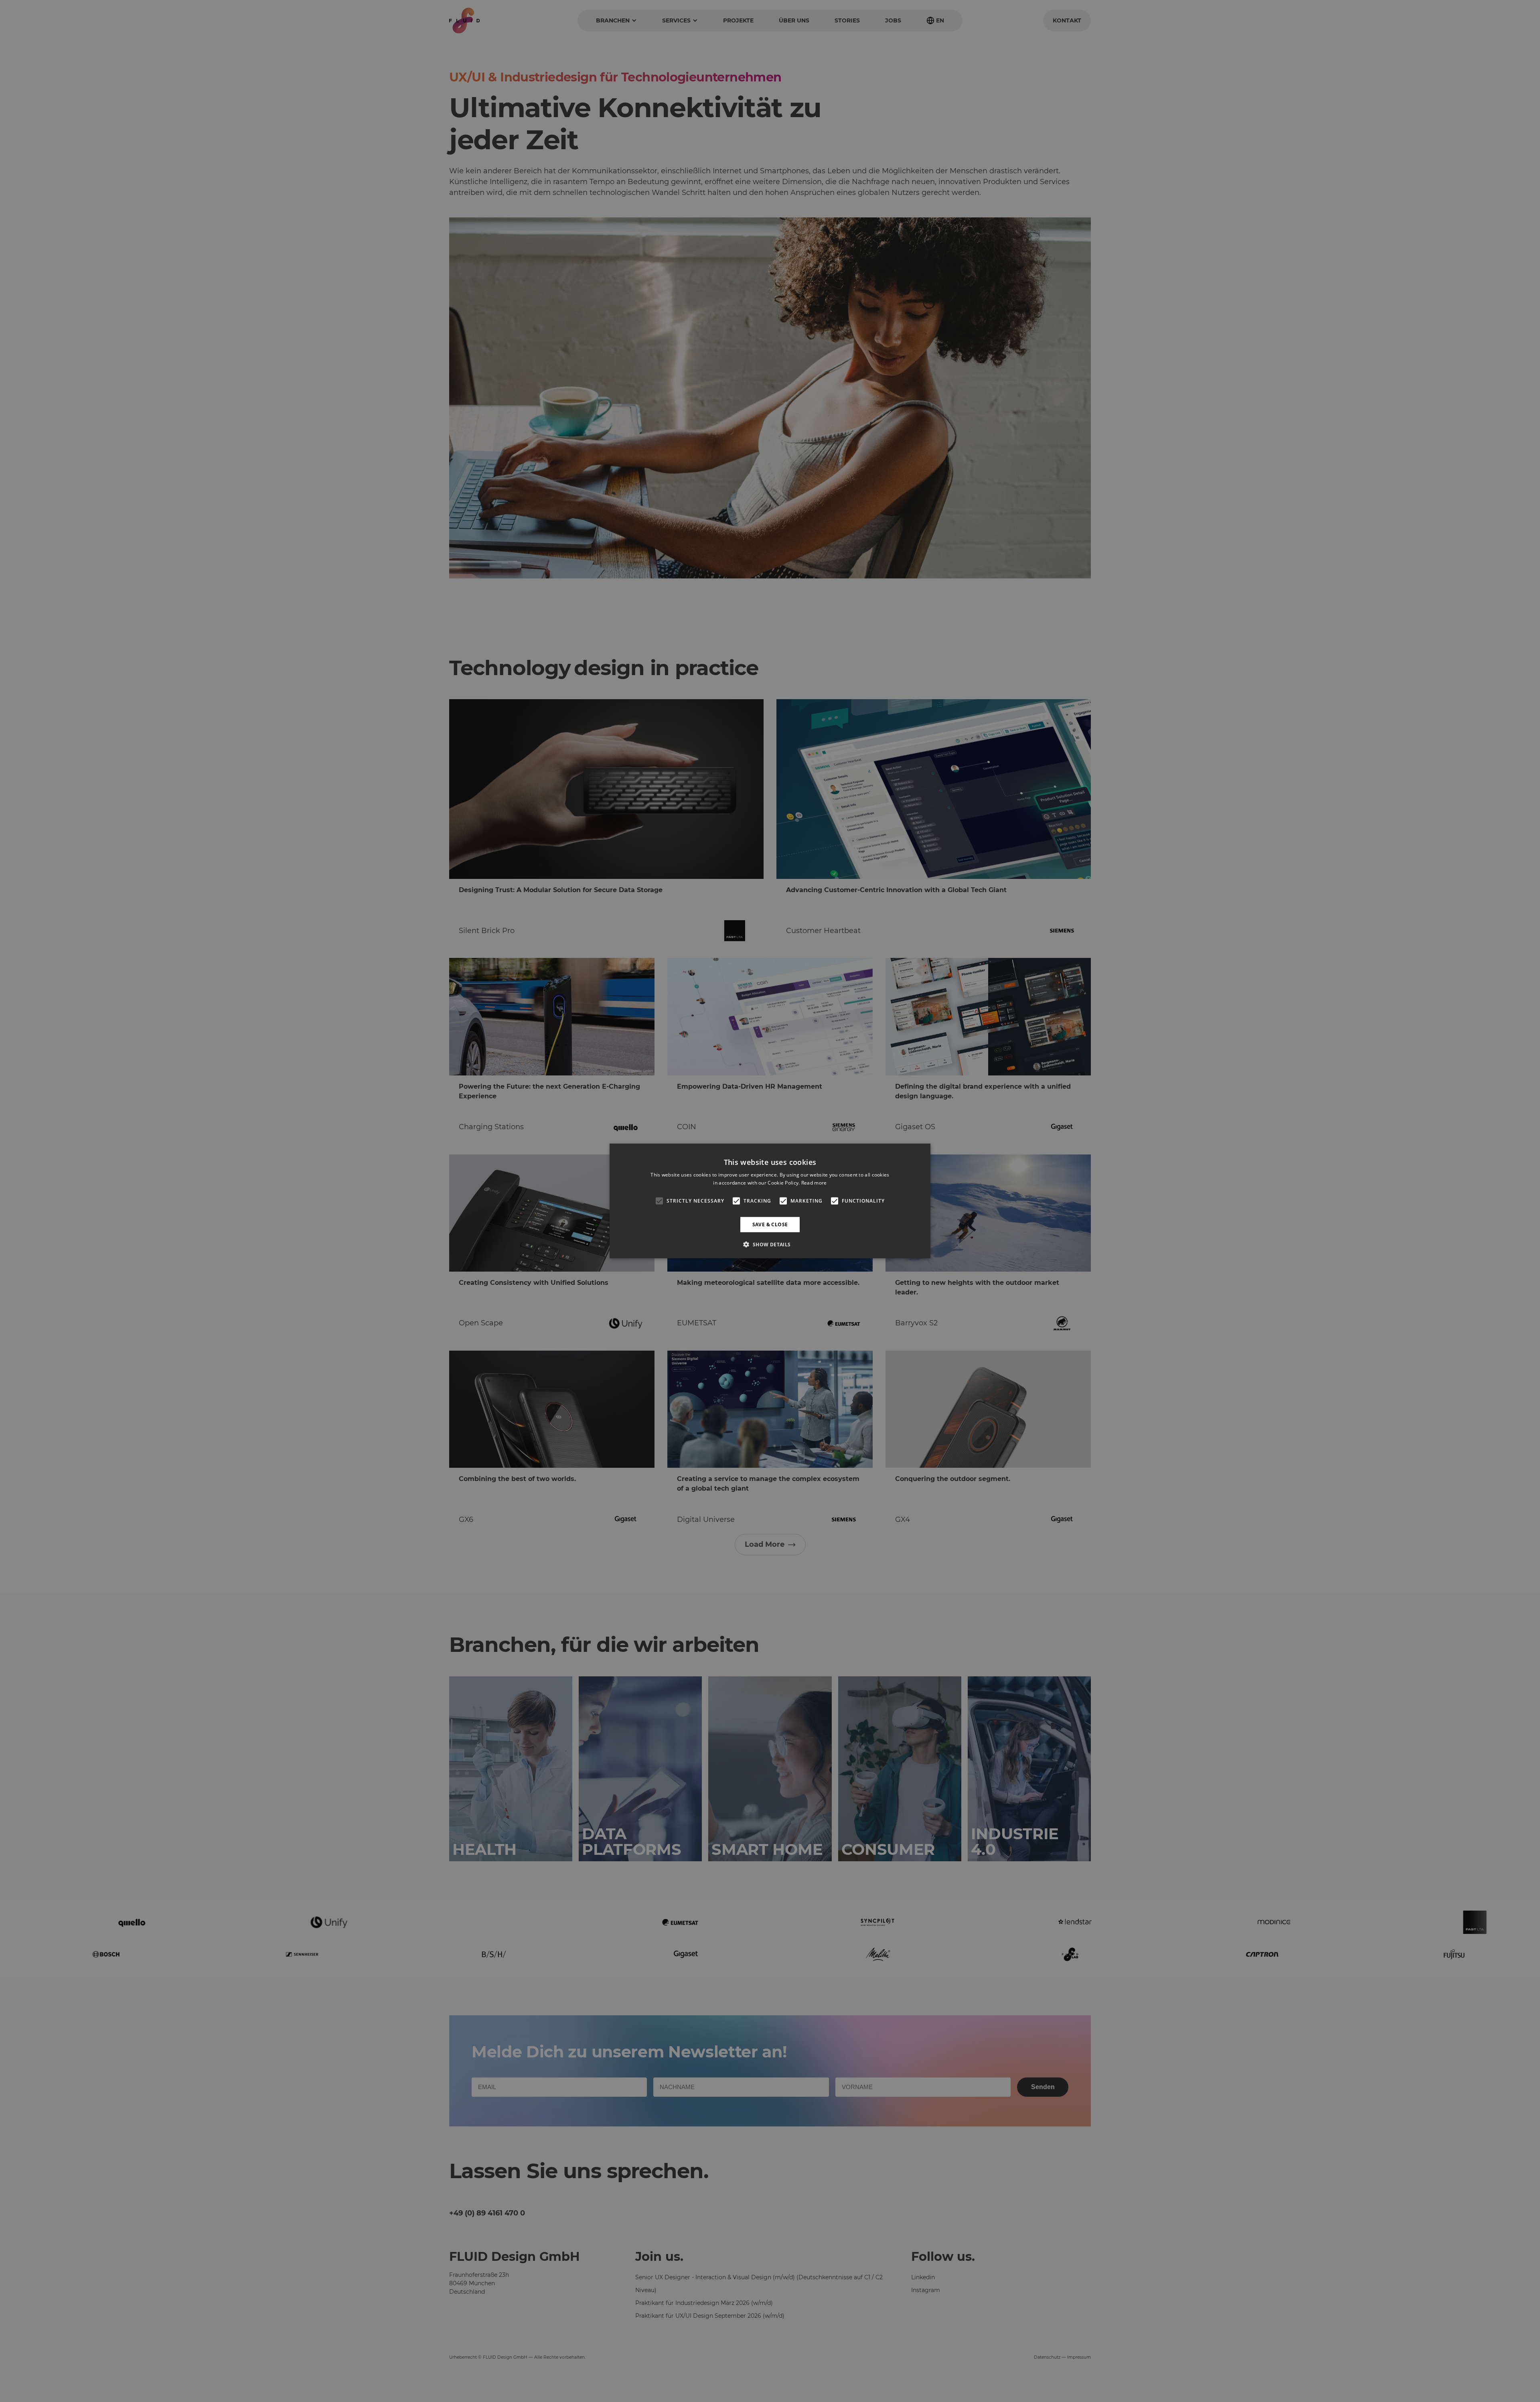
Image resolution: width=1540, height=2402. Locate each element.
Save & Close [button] (770, 1224)
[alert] (770, 1201)
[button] (770, 1244)
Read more (814, 1183)
